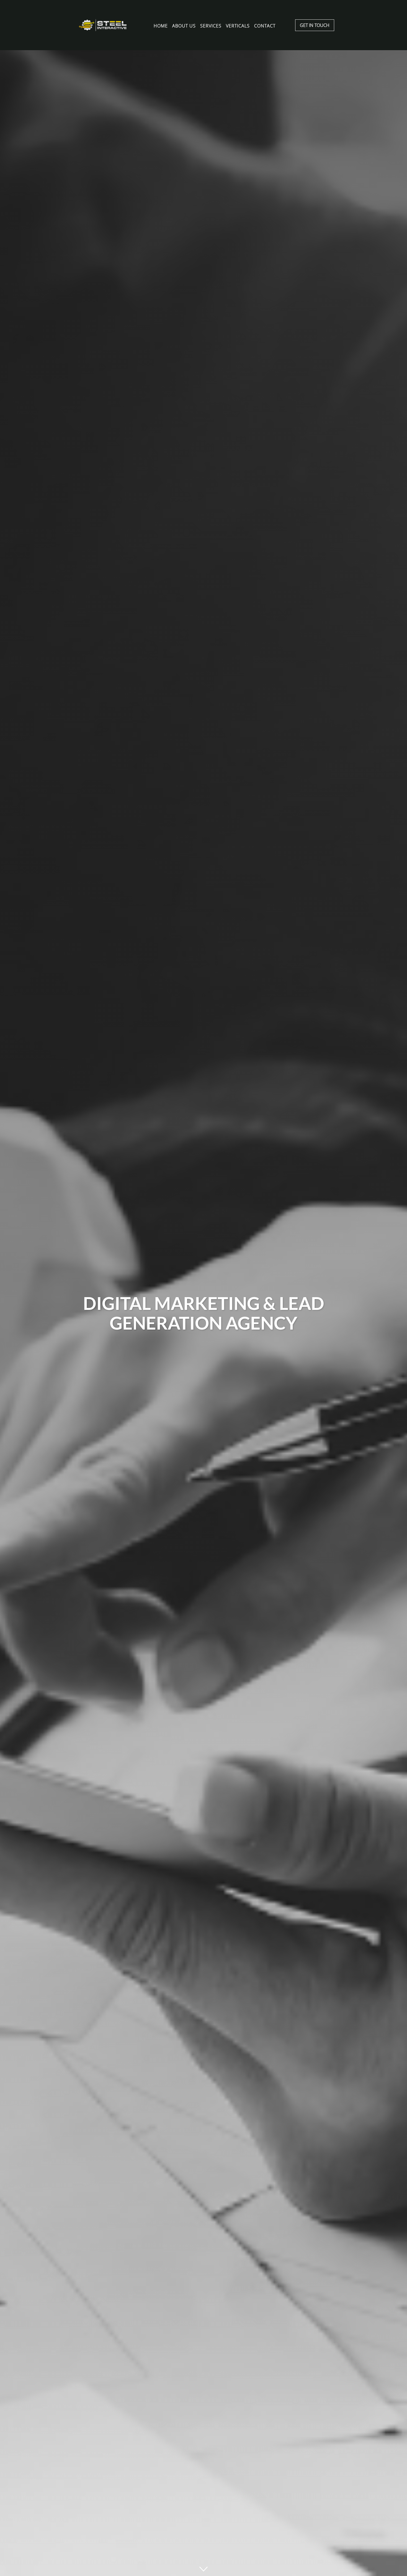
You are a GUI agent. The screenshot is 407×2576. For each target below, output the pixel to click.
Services (211, 25)
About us (184, 25)
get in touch (315, 25)
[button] (203, 2569)
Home (161, 25)
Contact (265, 25)
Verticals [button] (238, 25)
